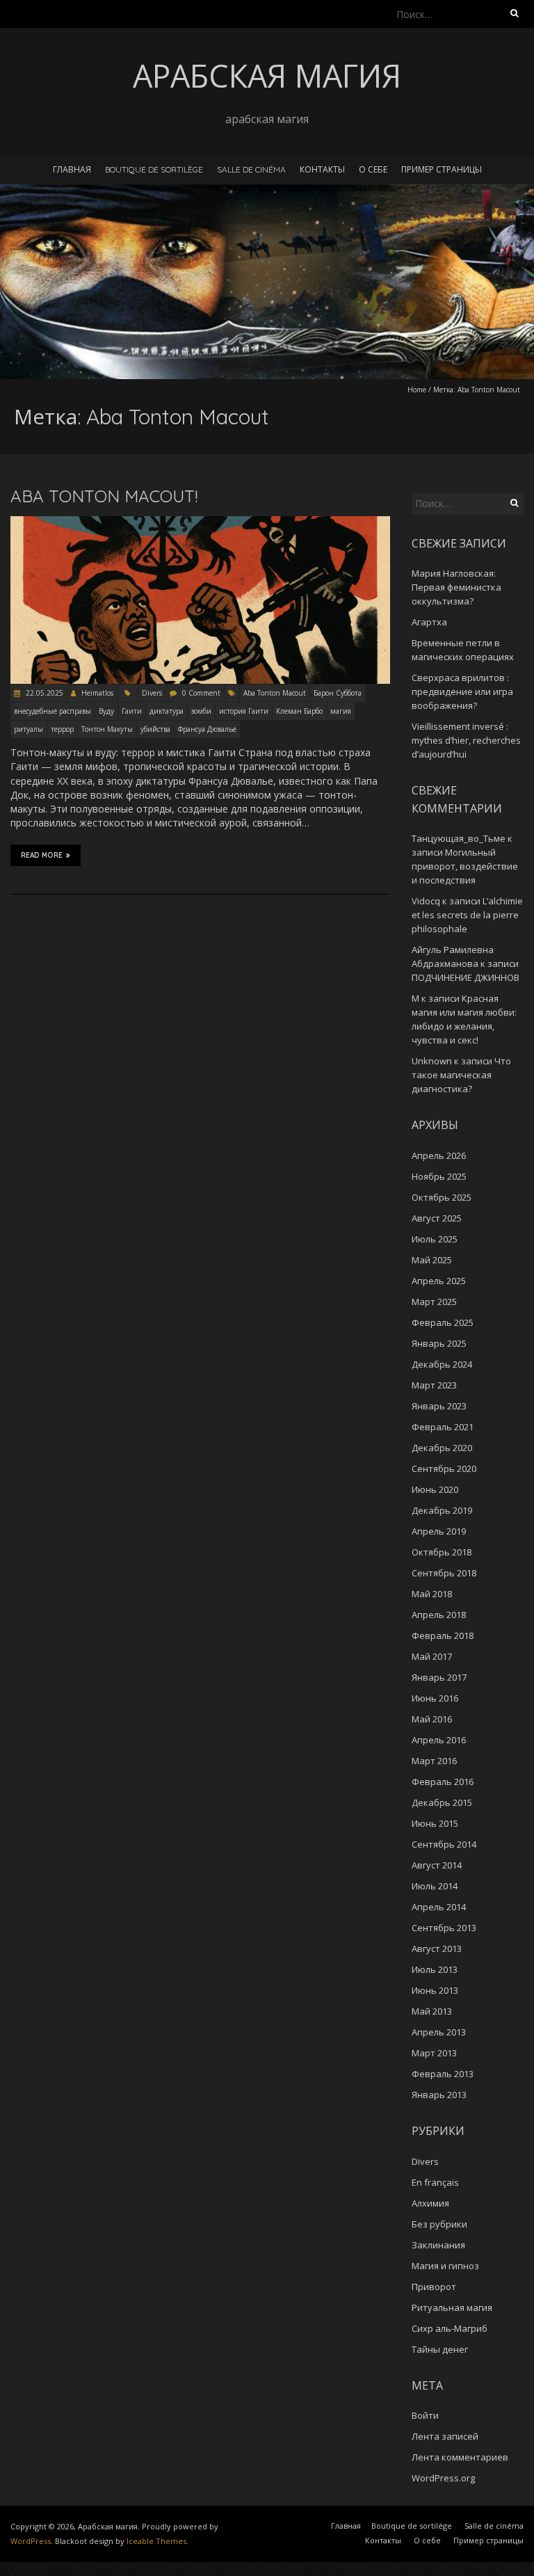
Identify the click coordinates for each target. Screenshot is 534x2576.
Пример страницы (442, 169)
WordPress (31, 2541)
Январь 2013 (439, 2095)
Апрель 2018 (439, 1615)
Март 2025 (434, 1302)
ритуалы (29, 729)
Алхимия (430, 2203)
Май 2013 (432, 2011)
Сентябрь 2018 (444, 1573)
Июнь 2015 (435, 1823)
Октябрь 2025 (442, 1197)
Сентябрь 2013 (444, 1928)
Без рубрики (439, 2224)
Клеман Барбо (299, 711)
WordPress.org (443, 2478)
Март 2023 (434, 1385)
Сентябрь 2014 (444, 1844)
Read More (42, 855)
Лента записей (445, 2436)
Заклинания (438, 2245)
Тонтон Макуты (107, 729)
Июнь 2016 (435, 1698)
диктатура (167, 711)
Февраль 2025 (443, 1322)
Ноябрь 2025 (439, 1176)
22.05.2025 (43, 693)
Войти (425, 2415)
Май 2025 (432, 1260)
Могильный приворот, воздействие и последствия (465, 866)
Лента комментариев (460, 2457)
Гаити (132, 711)
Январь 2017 (439, 1677)
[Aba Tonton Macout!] (200, 523)
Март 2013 (434, 2053)
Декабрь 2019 (442, 1510)
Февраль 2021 (443, 1427)
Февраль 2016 (443, 1782)
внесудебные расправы (52, 711)
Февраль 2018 (443, 1635)
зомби (201, 711)
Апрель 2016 (439, 1740)
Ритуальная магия (452, 2307)
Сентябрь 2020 (444, 1469)
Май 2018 (432, 1594)
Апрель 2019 (439, 1531)
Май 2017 (432, 1656)
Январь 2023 (439, 1406)
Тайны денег (440, 2349)
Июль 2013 (435, 1969)
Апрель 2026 (439, 1155)
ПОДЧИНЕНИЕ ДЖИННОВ (466, 977)
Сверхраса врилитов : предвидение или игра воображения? (462, 691)
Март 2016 (434, 1761)
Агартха (429, 622)
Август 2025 (437, 1218)
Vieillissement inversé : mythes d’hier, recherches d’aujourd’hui (466, 740)
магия (341, 711)
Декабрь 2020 (442, 1448)
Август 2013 (437, 1949)
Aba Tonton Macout (275, 693)
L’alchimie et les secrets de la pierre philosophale (467, 915)
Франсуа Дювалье (207, 729)
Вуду (106, 711)
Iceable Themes (156, 2541)
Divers (152, 693)
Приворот (434, 2287)
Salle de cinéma (251, 169)
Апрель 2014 (439, 1907)
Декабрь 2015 (442, 1802)
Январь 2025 (439, 1343)
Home (417, 390)
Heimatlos (97, 693)
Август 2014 (437, 1865)
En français (435, 2182)
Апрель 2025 (439, 1281)
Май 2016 (432, 1719)
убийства (155, 729)
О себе (373, 169)
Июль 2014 (435, 1886)
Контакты (322, 169)
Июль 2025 (435, 1239)
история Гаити (244, 711)
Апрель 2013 (439, 2032)
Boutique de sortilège (154, 169)
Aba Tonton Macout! (104, 496)
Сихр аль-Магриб (450, 2328)
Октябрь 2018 (442, 1552)
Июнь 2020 (435, 1489)
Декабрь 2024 (442, 1364)
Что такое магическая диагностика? (461, 1075)
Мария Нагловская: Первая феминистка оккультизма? (456, 587)
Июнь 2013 (435, 1990)
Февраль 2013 (443, 2074)
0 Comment (201, 693)
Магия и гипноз (445, 2266)
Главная (72, 169)
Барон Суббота (338, 693)
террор (62, 729)
